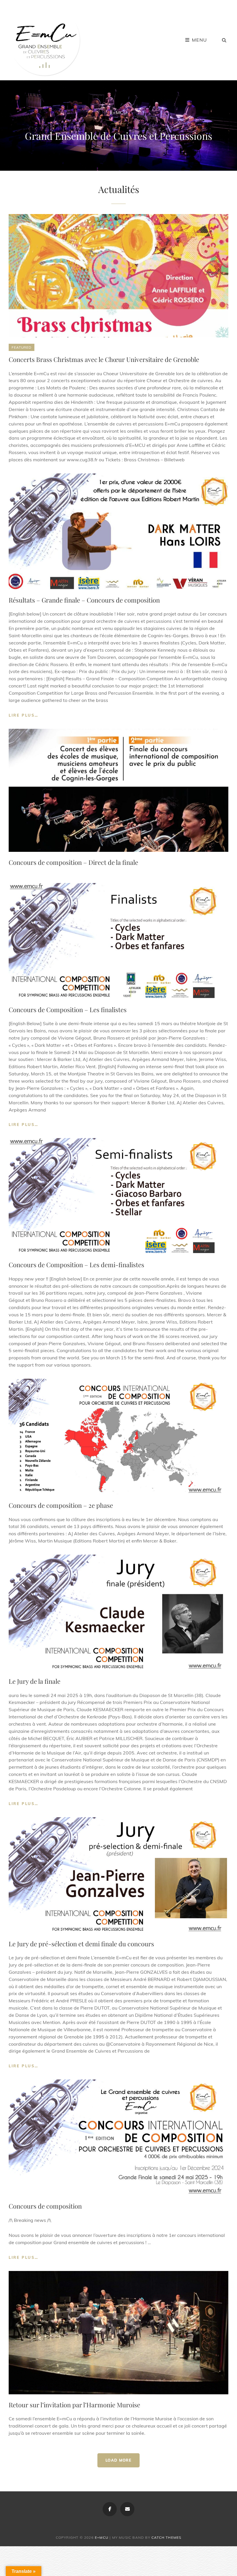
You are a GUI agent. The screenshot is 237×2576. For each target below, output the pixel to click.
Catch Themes (166, 2537)
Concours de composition (45, 2206)
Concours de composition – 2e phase (61, 1505)
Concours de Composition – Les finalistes (68, 1010)
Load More (118, 2460)
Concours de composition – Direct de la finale (73, 862)
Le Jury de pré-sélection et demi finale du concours (81, 1944)
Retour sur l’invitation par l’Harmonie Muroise (74, 2405)
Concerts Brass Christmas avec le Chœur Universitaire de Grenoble (104, 359)
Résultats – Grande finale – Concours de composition (84, 600)
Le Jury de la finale (35, 1681)
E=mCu (102, 2537)
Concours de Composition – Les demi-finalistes (76, 1265)
